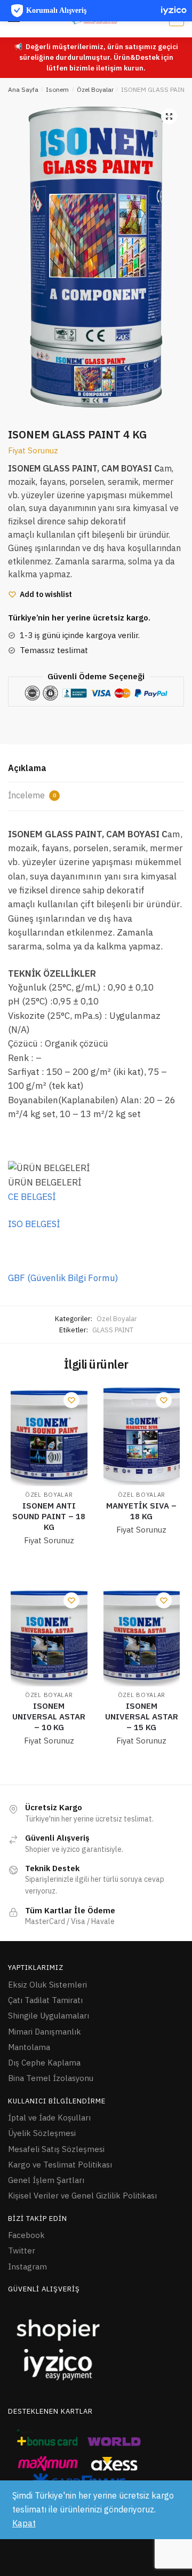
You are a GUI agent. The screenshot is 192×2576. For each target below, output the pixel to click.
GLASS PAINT (113, 1330)
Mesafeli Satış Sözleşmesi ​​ (57, 2149)
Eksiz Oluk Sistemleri (47, 1985)
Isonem (57, 89)
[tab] (96, 769)
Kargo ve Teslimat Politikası (60, 2165)
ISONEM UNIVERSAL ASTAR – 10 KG (49, 1717)
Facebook (26, 2235)
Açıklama (27, 768)
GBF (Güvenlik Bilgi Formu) (63, 1278)
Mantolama (29, 2047)
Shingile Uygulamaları (49, 2016)
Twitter (22, 2251)
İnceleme (32, 795)
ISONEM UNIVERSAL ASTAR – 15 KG (142, 1717)
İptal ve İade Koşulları (49, 2118)
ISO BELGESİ (34, 1224)
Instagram (27, 2267)
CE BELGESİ (32, 1197)
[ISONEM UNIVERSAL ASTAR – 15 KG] (142, 1635)
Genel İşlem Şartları (46, 2180)
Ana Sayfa (23, 89)
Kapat (24, 2523)
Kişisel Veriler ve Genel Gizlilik (65, 2196)
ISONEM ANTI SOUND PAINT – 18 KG (49, 1516)
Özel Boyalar (95, 89)
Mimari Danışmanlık (45, 2032)
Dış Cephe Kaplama (44, 2063)
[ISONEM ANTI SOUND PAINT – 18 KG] (49, 1435)
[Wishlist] (71, 1400)
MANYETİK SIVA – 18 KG (141, 1511)
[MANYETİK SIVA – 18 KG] (142, 1435)
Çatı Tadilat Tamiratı (45, 2000)
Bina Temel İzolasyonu (52, 2078)
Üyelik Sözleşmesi (42, 2133)
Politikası (140, 2196)
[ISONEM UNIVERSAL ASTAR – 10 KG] (49, 1635)
